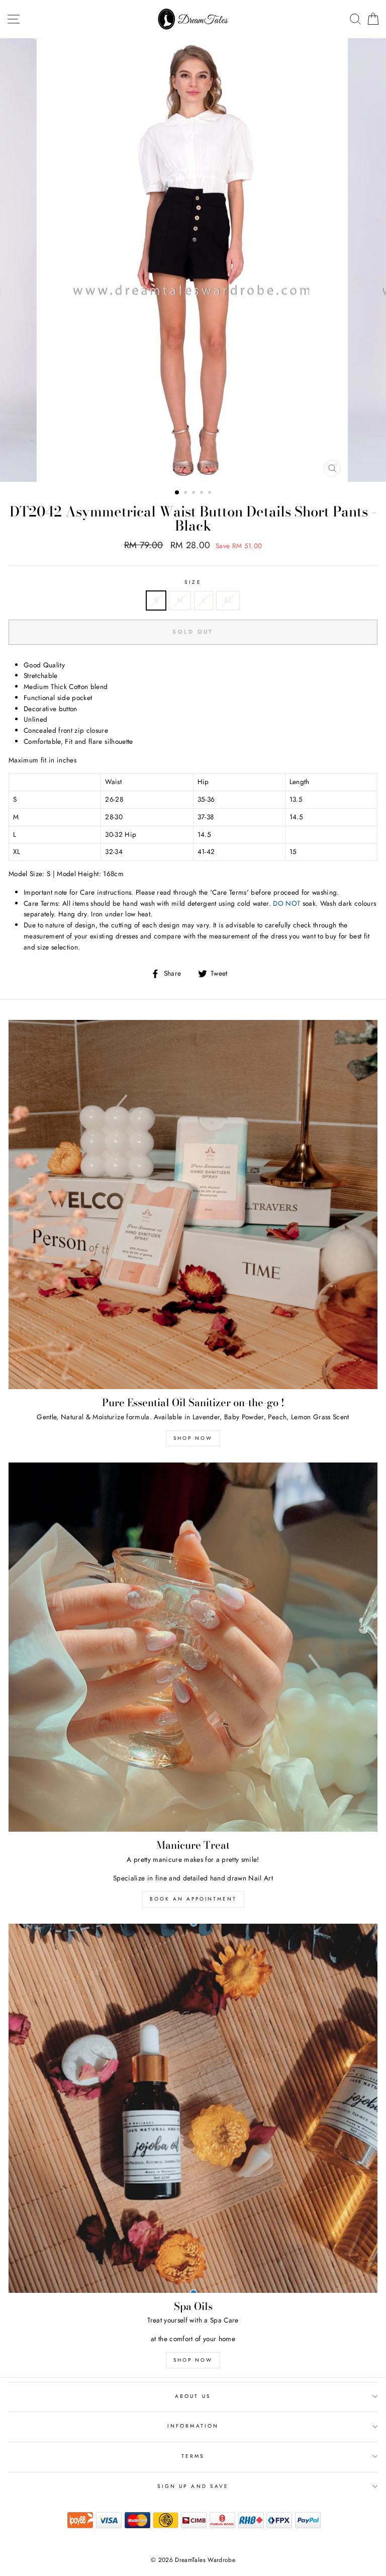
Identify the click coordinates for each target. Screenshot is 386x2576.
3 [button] (195, 493)
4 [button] (203, 493)
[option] (193, 260)
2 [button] (186, 493)
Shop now (193, 1438)
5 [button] (211, 493)
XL (228, 600)
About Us (193, 2396)
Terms (193, 2456)
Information (193, 2426)
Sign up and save (193, 2486)
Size (193, 582)
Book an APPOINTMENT (193, 1899)
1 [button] (177, 493)
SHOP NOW (193, 2360)
